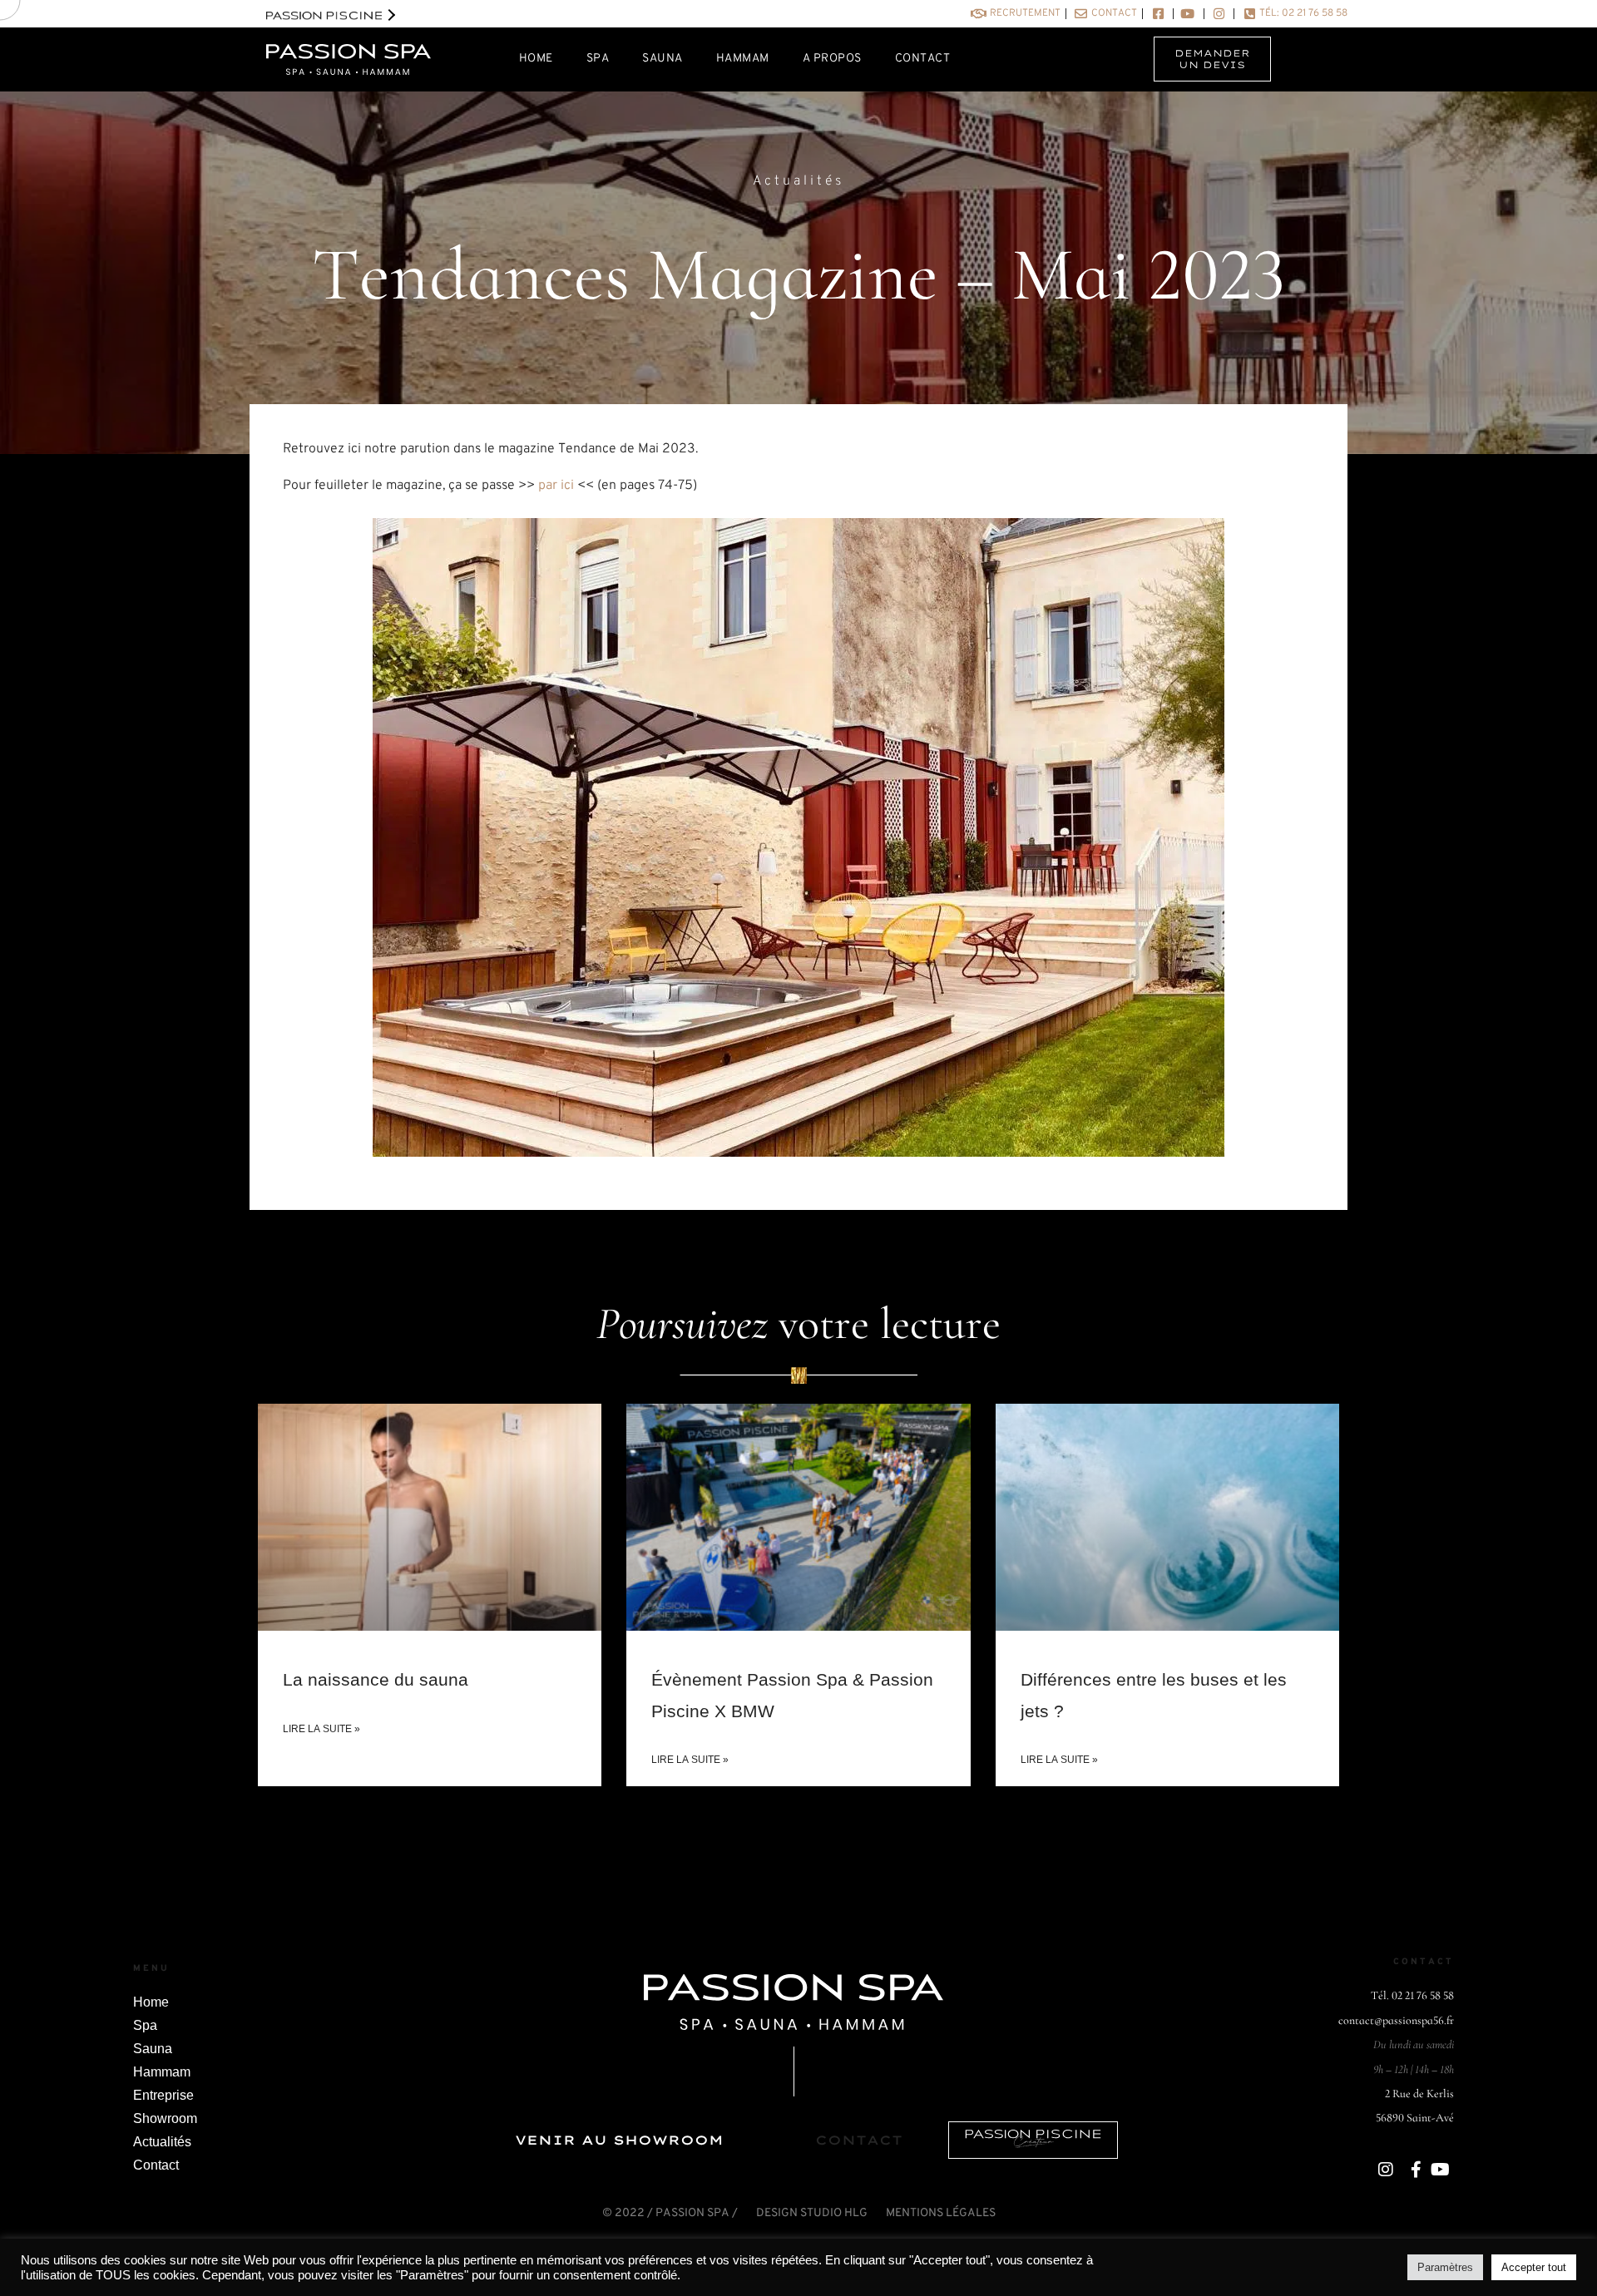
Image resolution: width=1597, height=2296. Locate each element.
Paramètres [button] (1445, 2267)
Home (151, 2002)
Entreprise (163, 2095)
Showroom (165, 2118)
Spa (145, 2025)
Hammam (162, 2072)
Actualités (798, 181)
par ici (556, 486)
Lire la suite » (321, 1729)
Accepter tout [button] (1534, 2267)
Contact (156, 2165)
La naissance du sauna (376, 1679)
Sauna (153, 2049)
